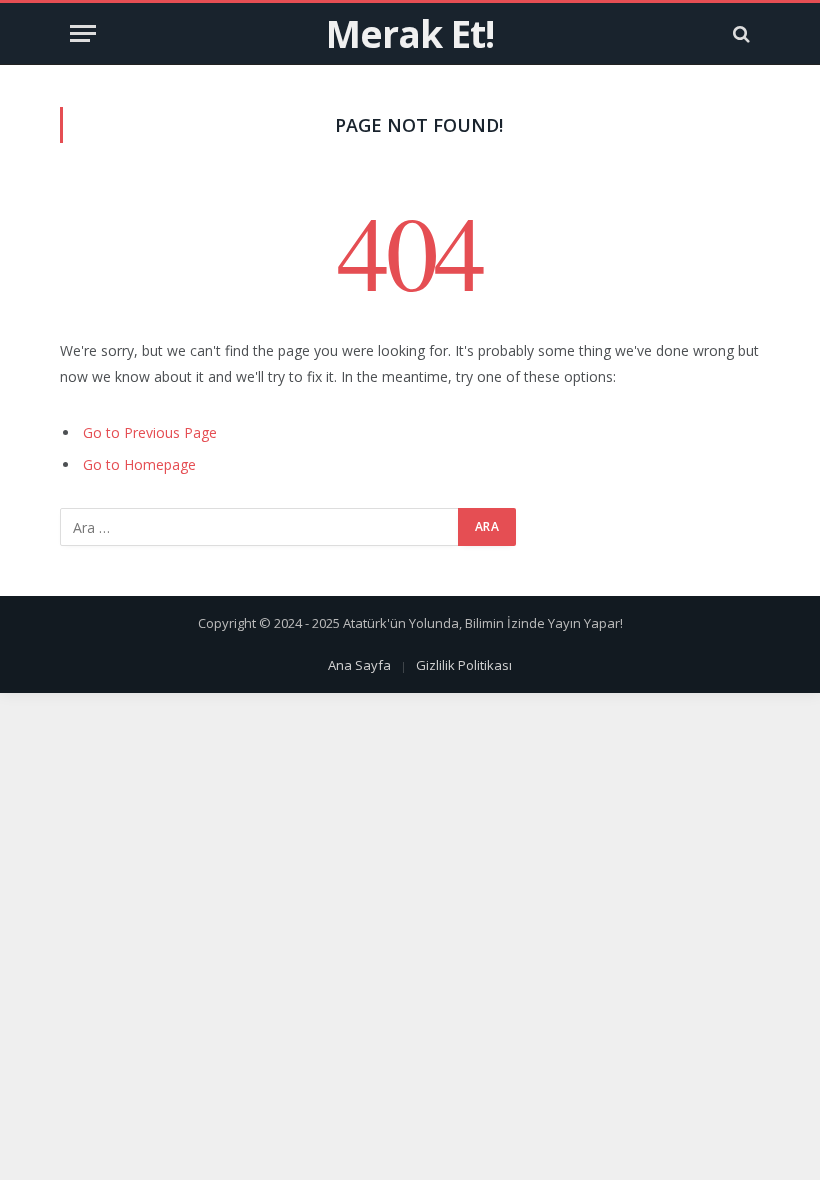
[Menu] (83, 33)
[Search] (739, 33)
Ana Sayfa (359, 665)
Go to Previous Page (150, 432)
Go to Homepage (139, 464)
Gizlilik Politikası (464, 665)
